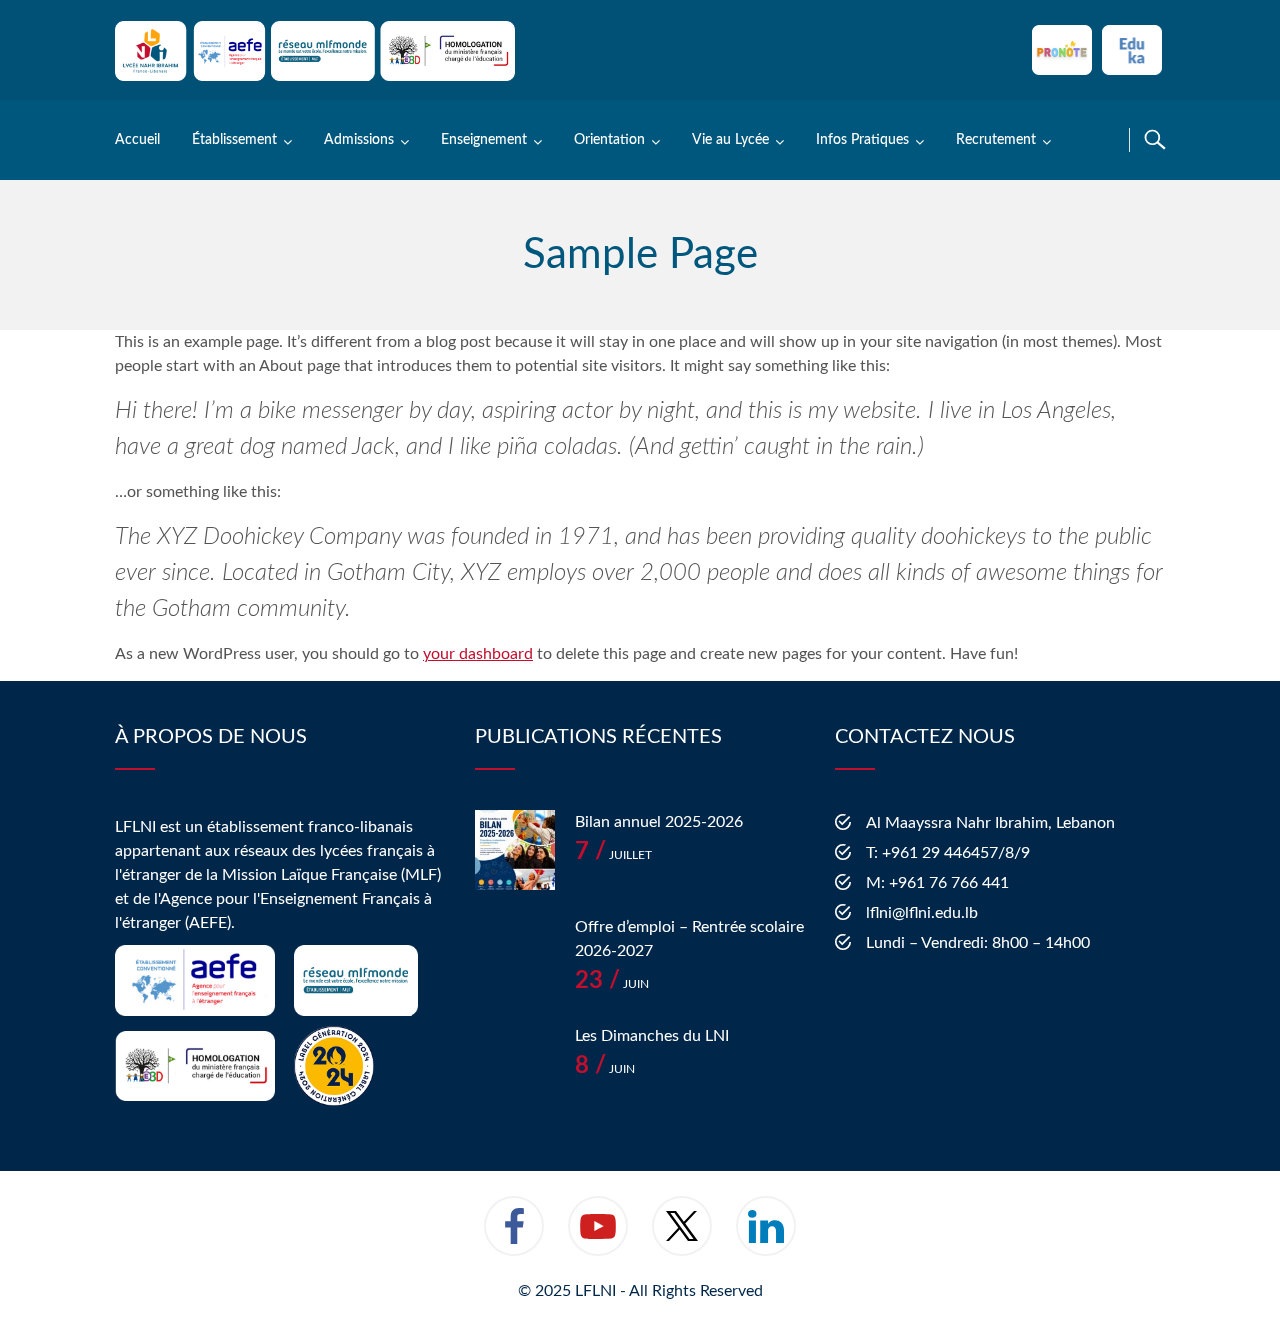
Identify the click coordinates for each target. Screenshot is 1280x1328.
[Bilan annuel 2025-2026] (515, 850)
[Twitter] (682, 1239)
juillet (613, 855)
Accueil (137, 140)
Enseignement (484, 140)
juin (612, 984)
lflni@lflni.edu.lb (922, 913)
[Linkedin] (766, 1239)
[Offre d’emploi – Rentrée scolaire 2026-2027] (515, 955)
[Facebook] (514, 1239)
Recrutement (996, 140)
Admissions (359, 140)
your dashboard (478, 654)
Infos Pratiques (862, 140)
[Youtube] (598, 1239)
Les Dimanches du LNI (652, 1036)
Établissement (234, 140)
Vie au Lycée (730, 140)
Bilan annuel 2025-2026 (659, 822)
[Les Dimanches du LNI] (515, 1064)
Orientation (609, 140)
